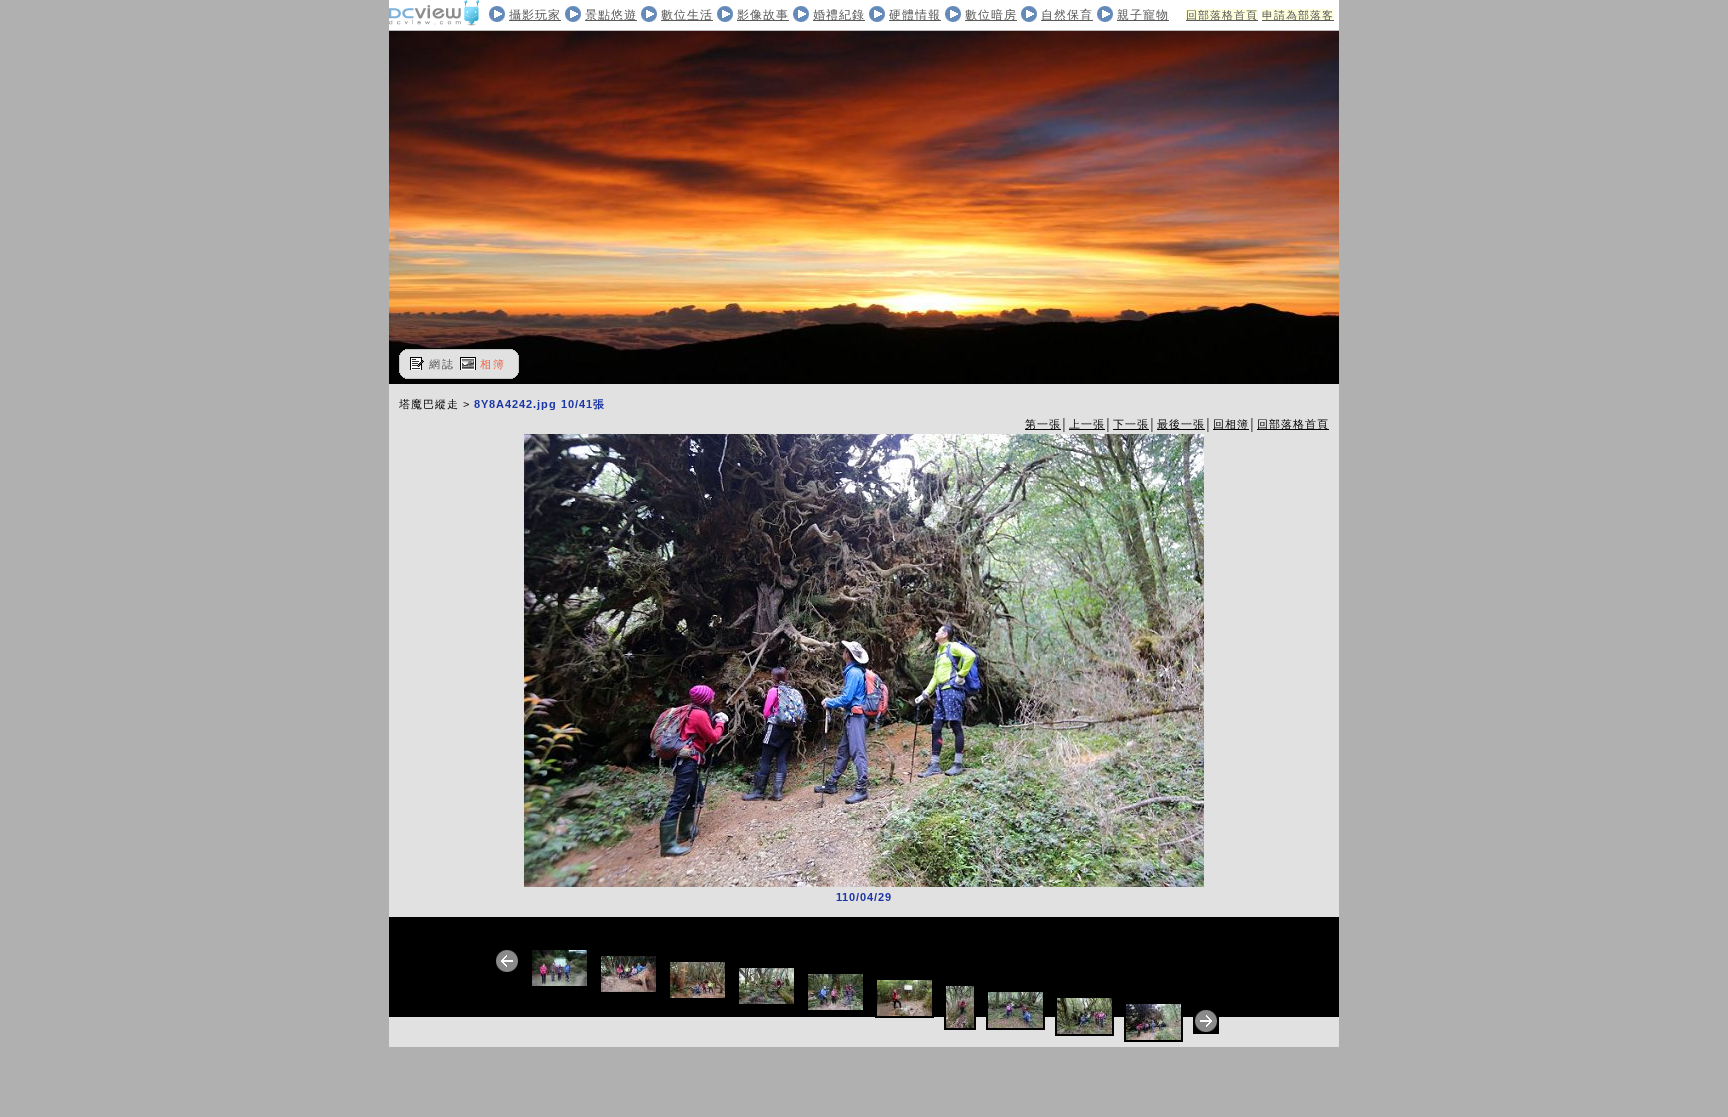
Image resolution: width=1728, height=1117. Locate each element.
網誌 (442, 364)
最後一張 (1181, 424)
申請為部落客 (1298, 15)
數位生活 (687, 15)
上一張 (1087, 424)
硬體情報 (915, 15)
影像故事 (763, 15)
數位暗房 (991, 15)
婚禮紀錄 (839, 15)
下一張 (1131, 424)
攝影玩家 (535, 15)
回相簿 (1231, 424)
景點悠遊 (611, 15)
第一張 (1043, 424)
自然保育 (1067, 15)
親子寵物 (1143, 15)
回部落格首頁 (1222, 15)
